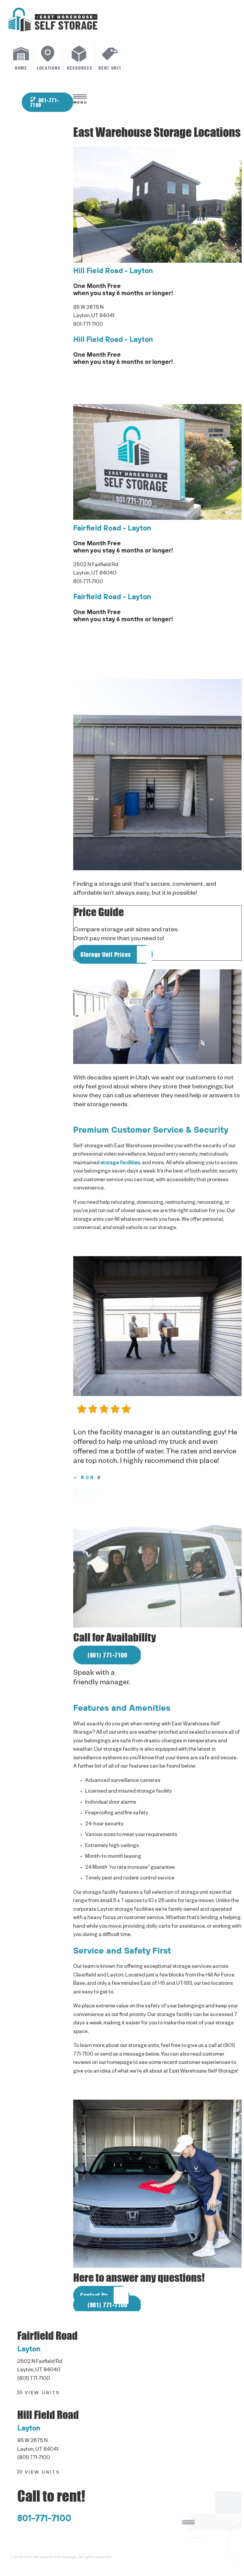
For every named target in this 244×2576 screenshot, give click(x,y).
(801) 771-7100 (107, 1655)
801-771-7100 (44, 103)
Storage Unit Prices (106, 954)
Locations (49, 68)
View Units (42, 2393)
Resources (80, 68)
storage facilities (120, 1163)
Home (21, 68)
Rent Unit (110, 68)
